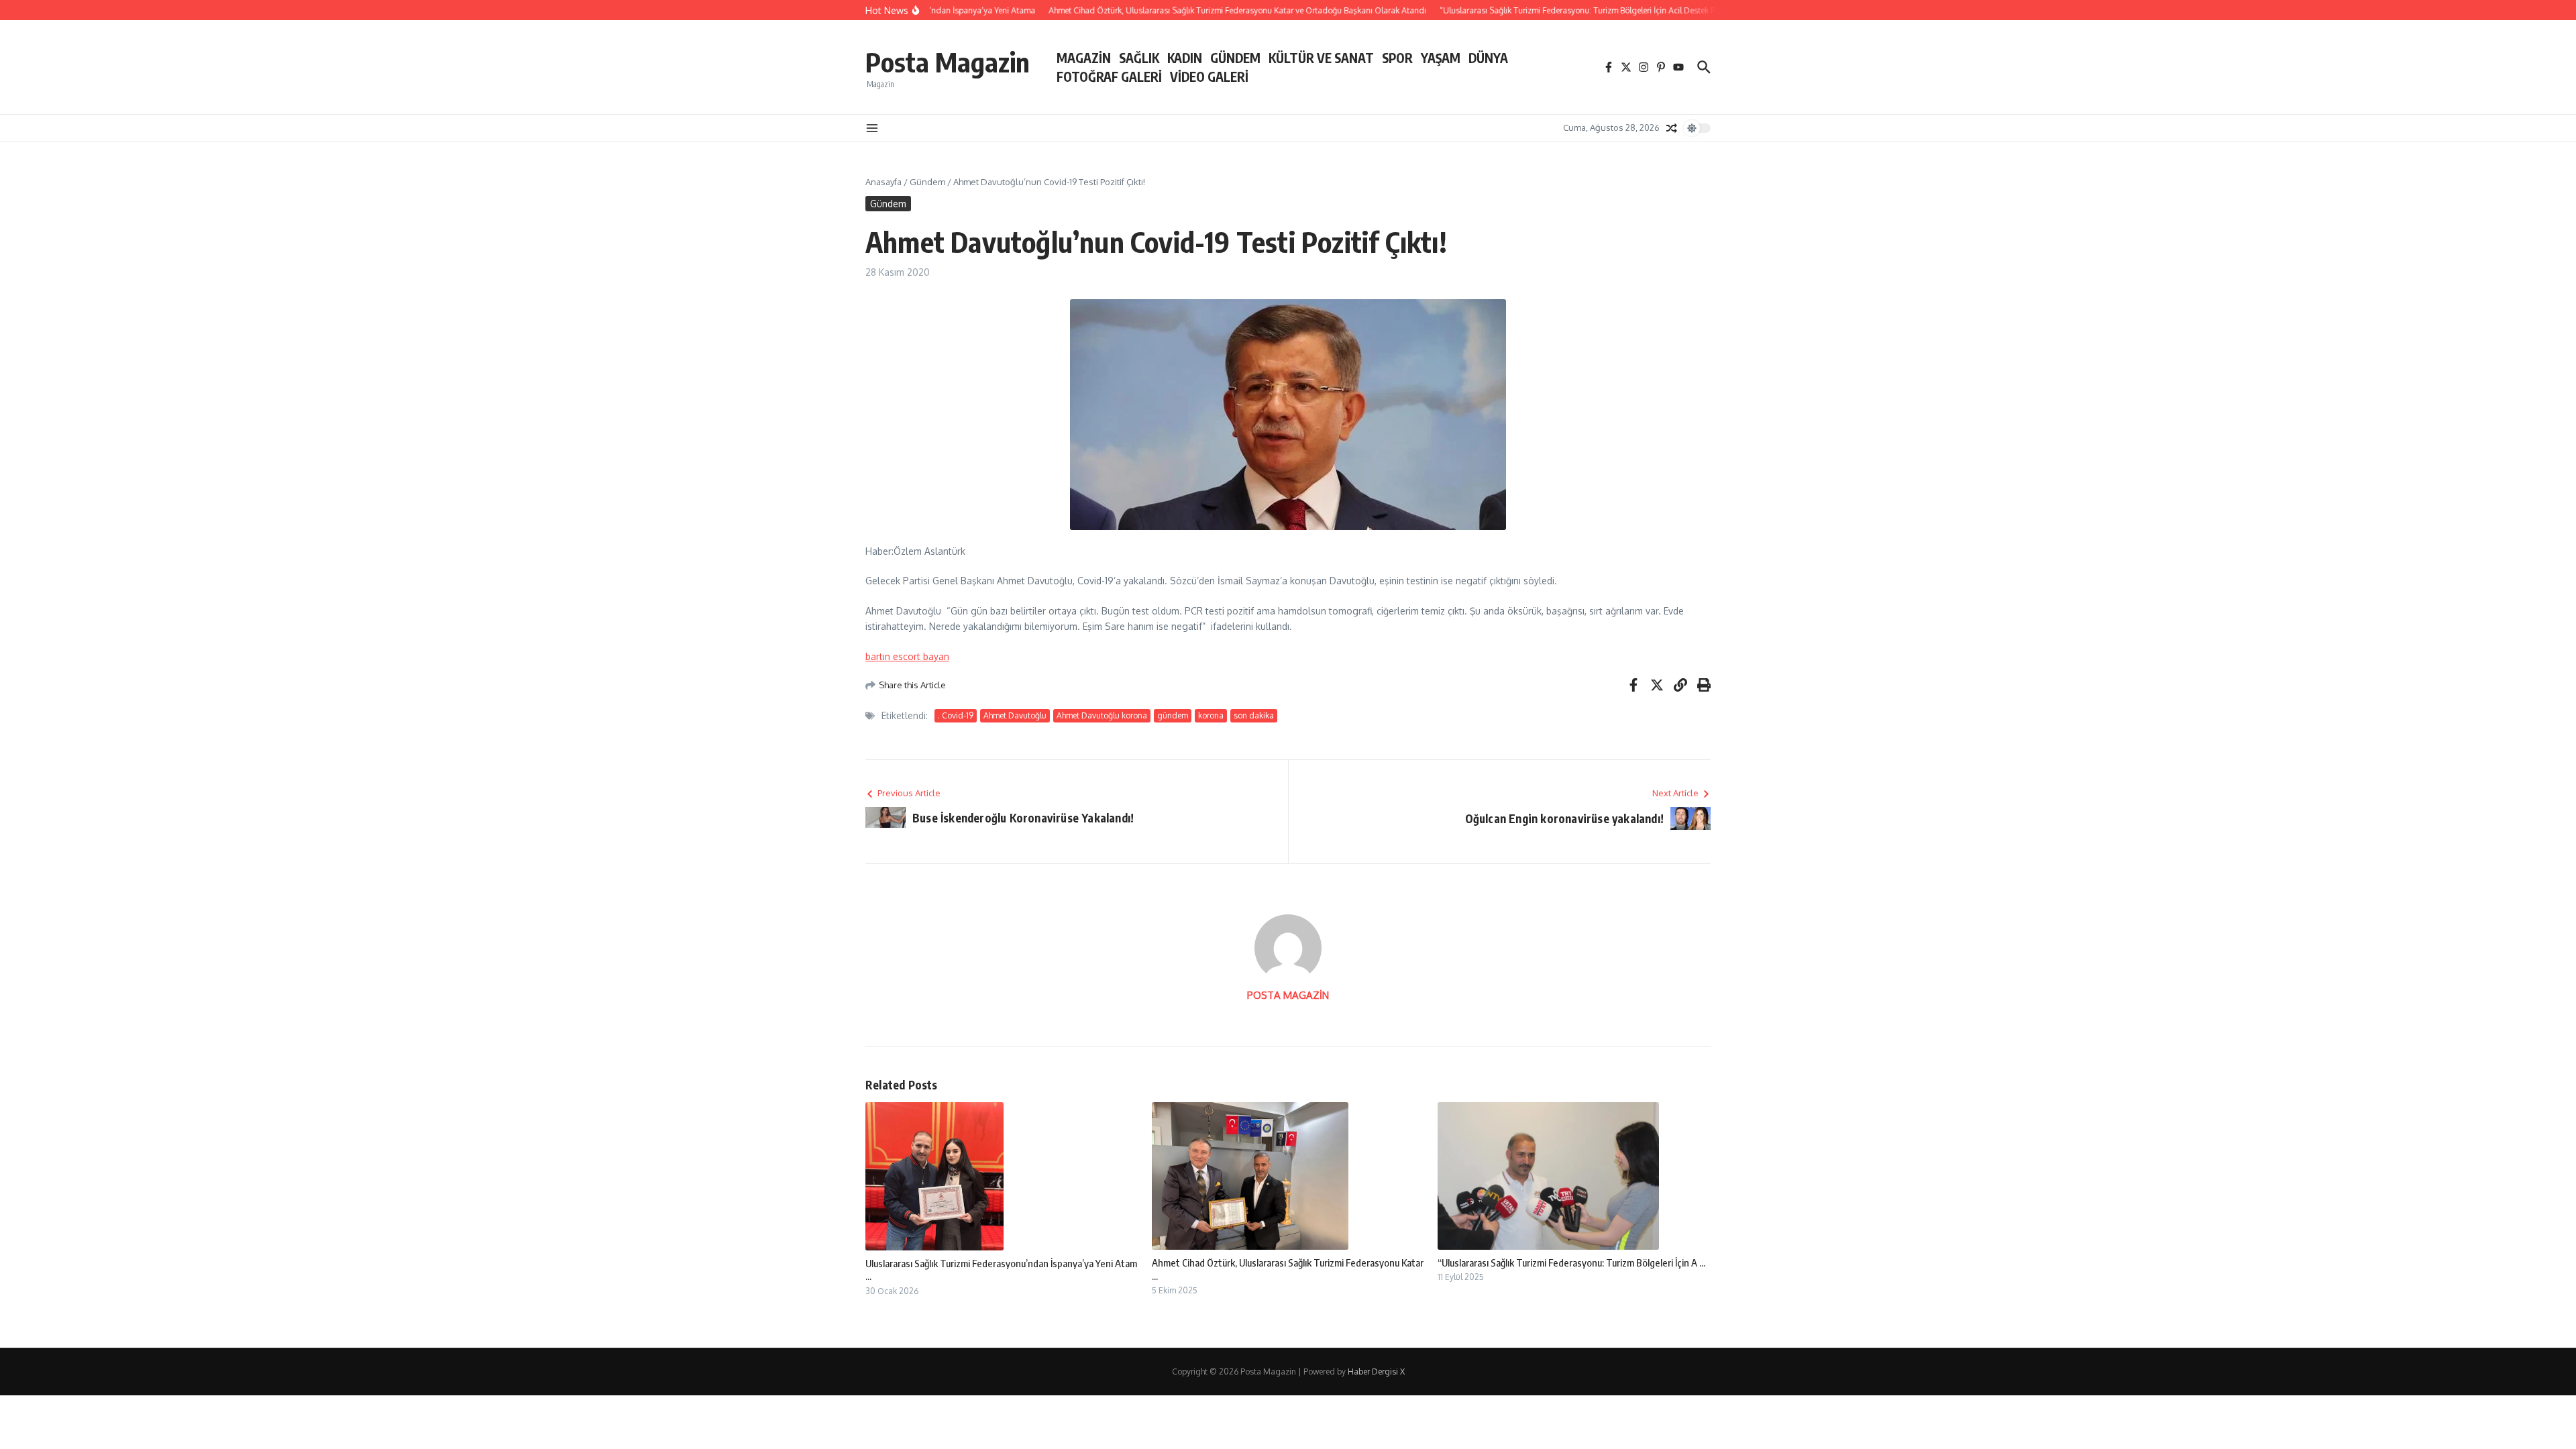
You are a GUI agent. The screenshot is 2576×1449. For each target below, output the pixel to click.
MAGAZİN (1084, 58)
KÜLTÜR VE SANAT (1321, 58)
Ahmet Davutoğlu (1015, 715)
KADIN (1185, 58)
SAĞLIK (1139, 58)
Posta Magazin (948, 62)
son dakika (1254, 715)
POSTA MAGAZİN (1288, 995)
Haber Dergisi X (1376, 1372)
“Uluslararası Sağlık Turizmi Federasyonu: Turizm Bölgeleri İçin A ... (1571, 1263)
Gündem (927, 182)
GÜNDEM (1235, 58)
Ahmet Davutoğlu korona (1102, 715)
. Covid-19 (956, 715)
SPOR (1397, 58)
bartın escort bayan (907, 656)
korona (1211, 715)
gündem (1173, 715)
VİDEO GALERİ (1209, 76)
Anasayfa (883, 182)
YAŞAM (1441, 58)
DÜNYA (1488, 58)
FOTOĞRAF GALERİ (1109, 76)
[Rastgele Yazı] (1672, 128)
